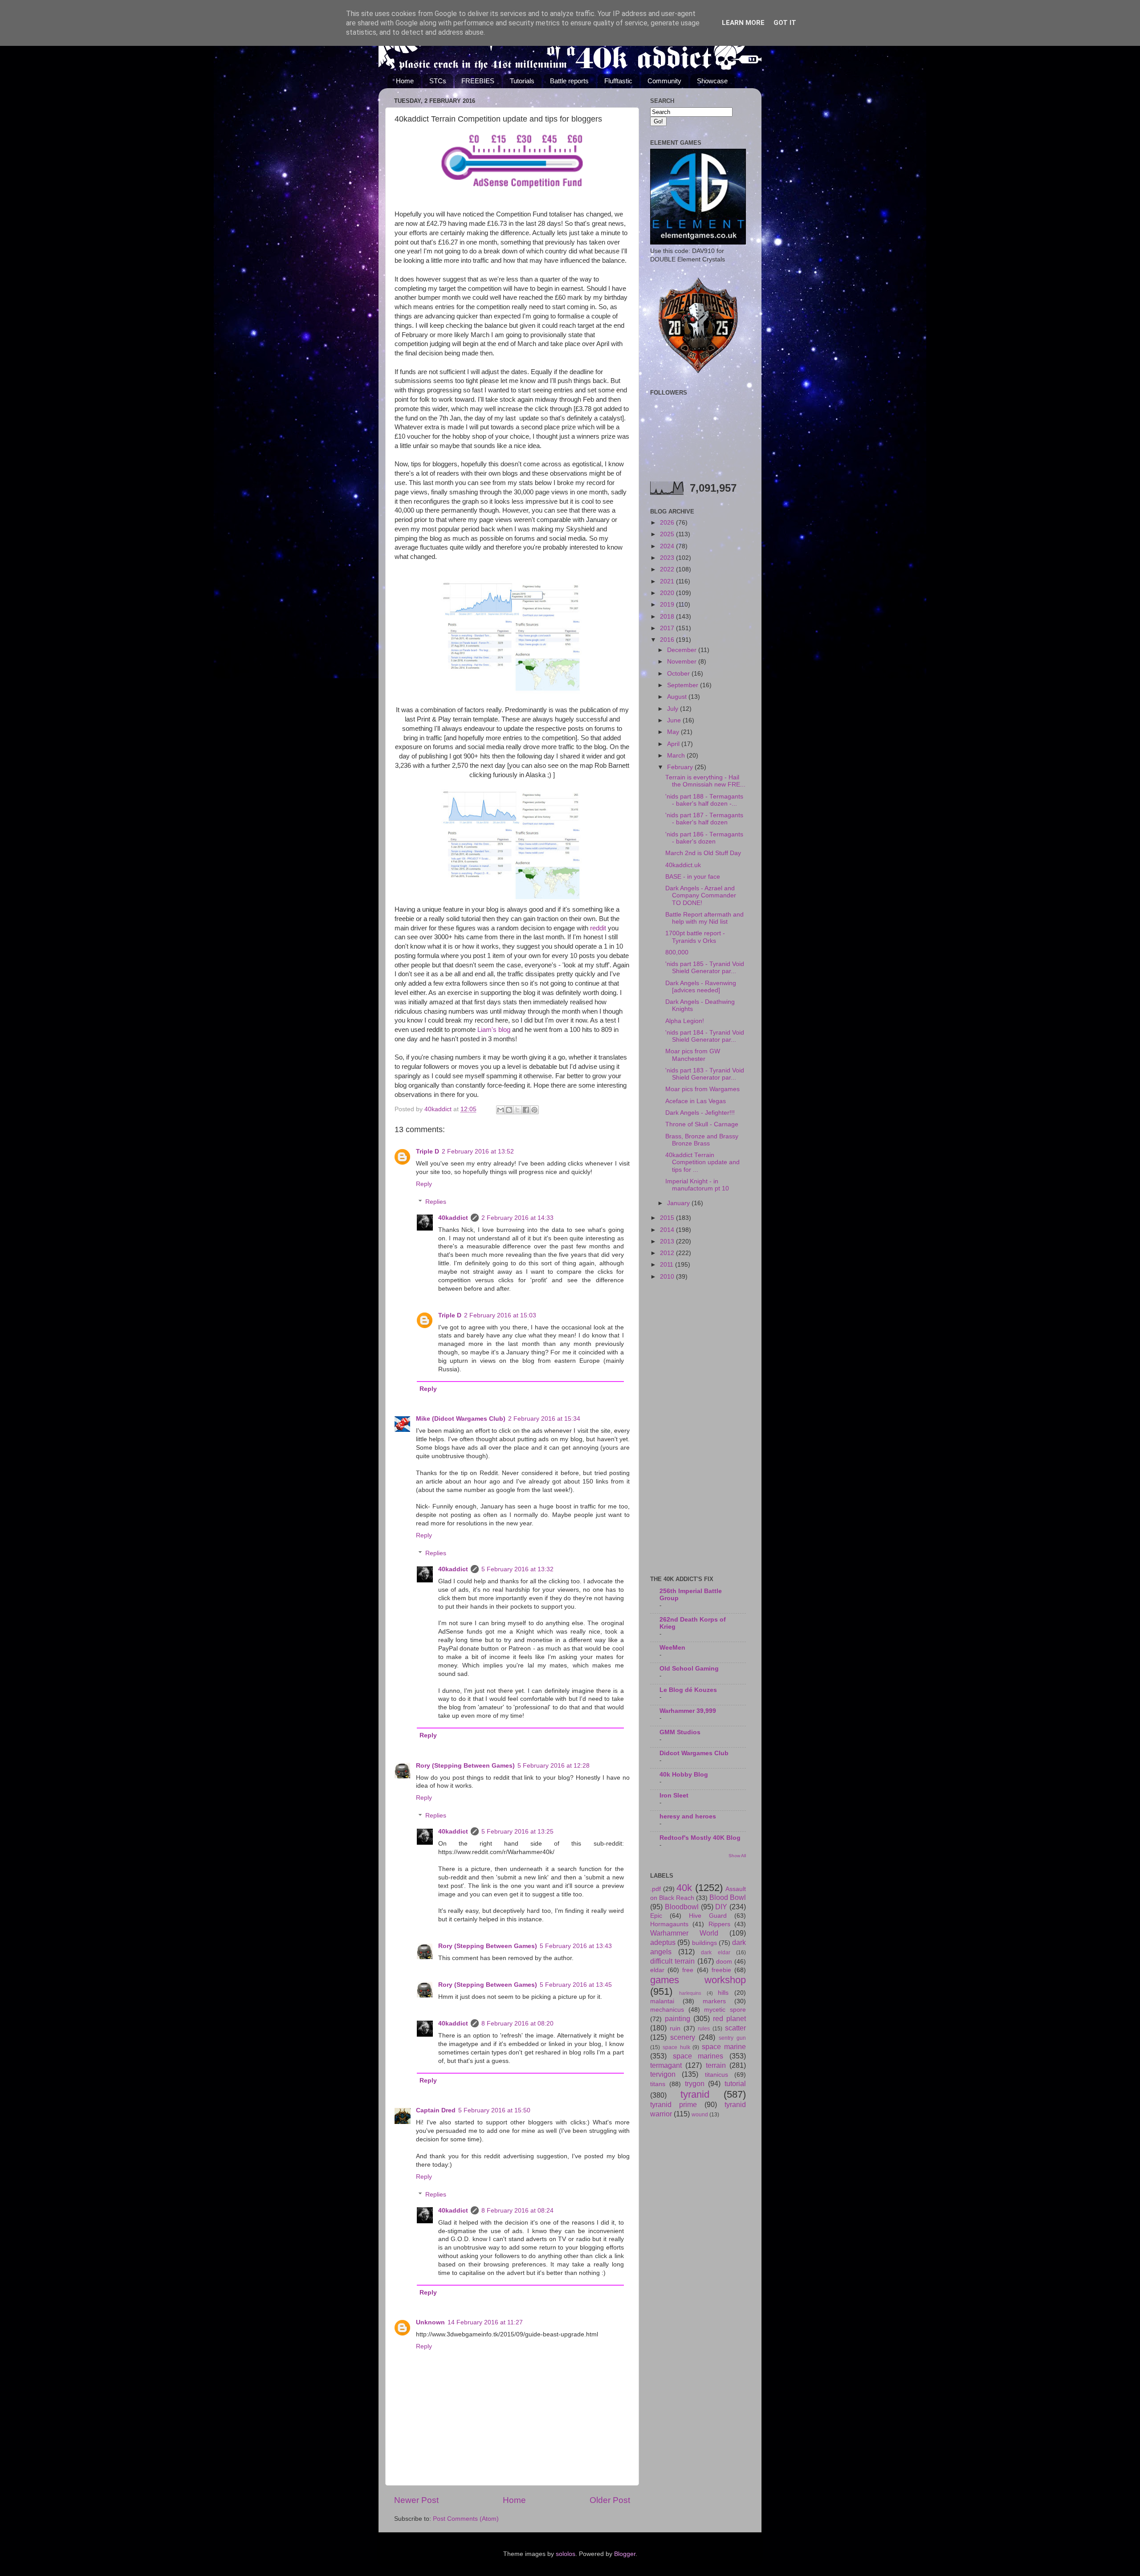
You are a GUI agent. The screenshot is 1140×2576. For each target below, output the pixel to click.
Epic (656, 1916)
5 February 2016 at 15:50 (494, 2110)
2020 (668, 593)
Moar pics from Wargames (702, 1089)
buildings (704, 1943)
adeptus (663, 1942)
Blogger (625, 2554)
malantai (662, 2001)
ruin (675, 2028)
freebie (721, 1970)
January (679, 1203)
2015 (668, 1218)
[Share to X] (517, 1110)
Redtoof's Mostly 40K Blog (700, 1838)
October (679, 674)
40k (684, 1888)
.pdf (655, 1889)
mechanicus (667, 2010)
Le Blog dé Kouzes (688, 1690)
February (681, 767)
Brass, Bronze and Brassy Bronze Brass (702, 1140)
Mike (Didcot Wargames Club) (461, 1419)
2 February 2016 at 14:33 (517, 1218)
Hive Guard (708, 1916)
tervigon (663, 2074)
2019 (668, 605)
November (683, 662)
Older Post (610, 2500)
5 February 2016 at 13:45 (576, 1985)
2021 (668, 581)
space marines (698, 2056)
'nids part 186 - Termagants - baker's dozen (704, 838)
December (683, 650)
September (684, 685)
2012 (668, 1253)
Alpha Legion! (685, 1021)
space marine (724, 2046)
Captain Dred (436, 2110)
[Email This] (501, 1110)
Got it (785, 23)
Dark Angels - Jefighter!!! (700, 1113)
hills (723, 1993)
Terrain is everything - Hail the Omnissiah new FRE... (705, 781)
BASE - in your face (693, 877)
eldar (657, 1970)
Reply (424, 1184)
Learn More (743, 23)
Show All (737, 1856)
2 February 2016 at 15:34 (544, 1419)
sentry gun (732, 2038)
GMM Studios (680, 1732)
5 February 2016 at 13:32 (517, 1569)
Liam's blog (494, 1030)
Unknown (430, 2322)
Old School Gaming (689, 1669)
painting (678, 2018)
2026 (668, 523)
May (674, 732)
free (688, 1970)
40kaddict (453, 1218)
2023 (668, 558)
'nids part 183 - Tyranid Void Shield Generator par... (705, 1074)
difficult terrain (672, 1961)
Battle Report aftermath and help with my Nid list (704, 918)
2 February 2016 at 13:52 (478, 1151)
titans (658, 2084)
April (674, 744)
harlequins (690, 1993)
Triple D (427, 1151)
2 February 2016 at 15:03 (500, 1315)
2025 (668, 534)
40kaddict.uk (683, 865)
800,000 (677, 952)
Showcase (712, 81)
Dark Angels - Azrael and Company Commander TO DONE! (701, 895)
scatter (735, 2028)
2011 (668, 1265)
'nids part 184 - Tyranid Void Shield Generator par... (705, 1036)
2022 (668, 569)
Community (664, 81)
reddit (598, 928)
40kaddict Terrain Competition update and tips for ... (702, 1162)
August (678, 697)
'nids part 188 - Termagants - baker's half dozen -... (704, 800)
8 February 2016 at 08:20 (517, 2024)
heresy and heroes (688, 1816)
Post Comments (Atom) (466, 2519)
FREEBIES (478, 81)
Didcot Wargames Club (694, 1753)
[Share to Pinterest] (534, 1110)
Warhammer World (684, 1933)
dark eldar (716, 1952)
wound (700, 2115)
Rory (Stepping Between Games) (465, 1766)
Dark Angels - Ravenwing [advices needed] (701, 987)
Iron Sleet (674, 1795)
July (674, 709)
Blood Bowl (728, 1897)
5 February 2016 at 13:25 (517, 1832)
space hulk (676, 2047)
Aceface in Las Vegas (696, 1101)
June (675, 720)
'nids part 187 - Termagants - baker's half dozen (704, 819)
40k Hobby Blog (684, 1775)
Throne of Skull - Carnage (702, 1124)
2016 (668, 640)
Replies (436, 1202)
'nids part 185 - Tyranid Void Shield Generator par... (705, 968)
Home (405, 81)
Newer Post (416, 2500)
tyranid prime (674, 2104)
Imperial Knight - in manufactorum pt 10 (697, 1185)
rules (704, 2029)
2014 (668, 1230)
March (677, 756)
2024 (668, 546)
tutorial (735, 2083)
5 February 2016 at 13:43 (576, 1946)
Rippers (719, 1924)
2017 (668, 628)
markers (714, 2001)
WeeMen (672, 1648)
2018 (668, 617)
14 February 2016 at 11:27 (485, 2322)
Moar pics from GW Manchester (693, 1055)
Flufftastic (618, 81)
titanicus (717, 2075)
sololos (566, 2554)
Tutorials (522, 81)
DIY (721, 1907)
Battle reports (569, 81)
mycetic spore (725, 2010)
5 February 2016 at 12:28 (554, 1766)
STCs (438, 81)
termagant (666, 2065)
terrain (716, 2065)
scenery (683, 2037)
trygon (695, 2083)
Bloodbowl (682, 1907)
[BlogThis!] (509, 1110)
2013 (668, 1241)
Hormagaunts (669, 1924)
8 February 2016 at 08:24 (517, 2211)
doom (724, 1962)
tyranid (695, 2094)
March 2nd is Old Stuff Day (703, 853)
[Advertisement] (698, 1429)
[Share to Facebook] (526, 1110)
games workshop (698, 1980)
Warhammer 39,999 (688, 1711)
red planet (729, 2018)
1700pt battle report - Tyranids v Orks (695, 937)
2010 (668, 1277)
